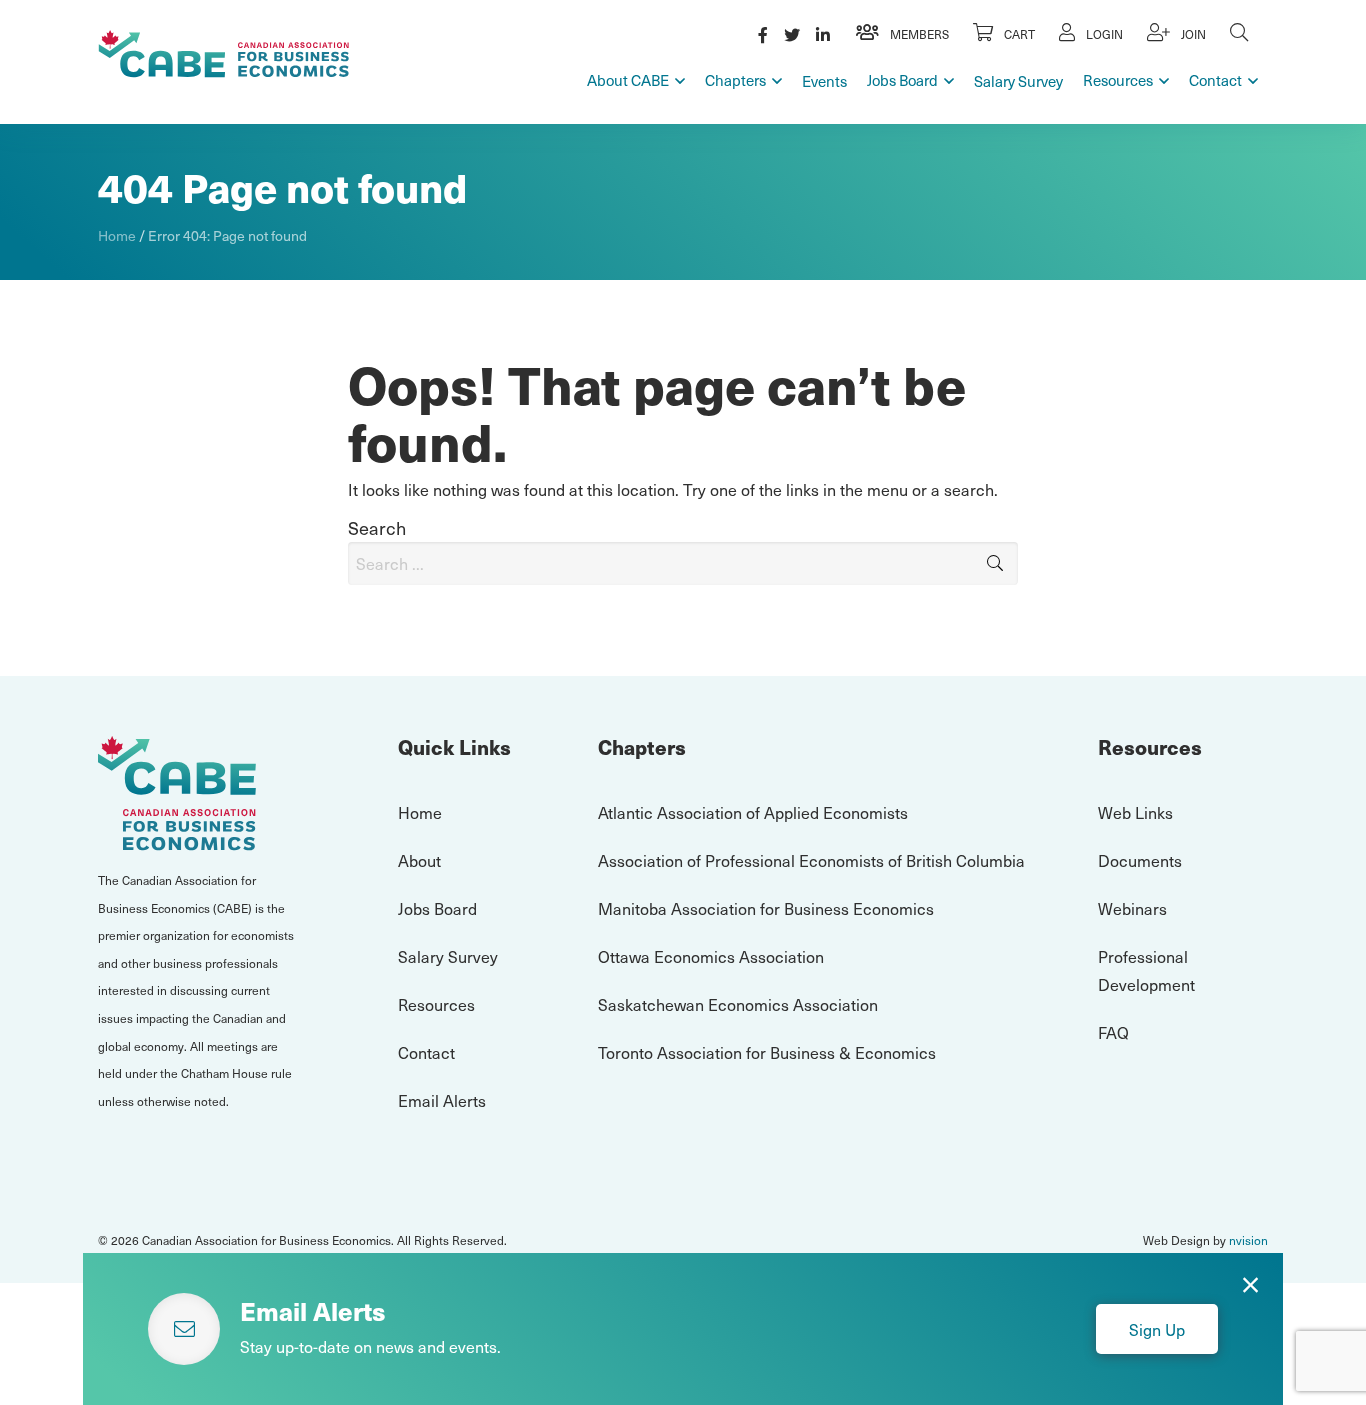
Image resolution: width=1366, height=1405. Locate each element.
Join (1192, 34)
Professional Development (1146, 970)
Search (377, 528)
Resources (1118, 80)
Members (918, 34)
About (419, 860)
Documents (1140, 860)
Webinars (1132, 908)
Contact (1215, 80)
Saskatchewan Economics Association (738, 1004)
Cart (1018, 34)
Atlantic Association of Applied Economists (753, 812)
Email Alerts (442, 1100)
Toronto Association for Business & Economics (767, 1052)
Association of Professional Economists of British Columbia (811, 860)
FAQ (1113, 1032)
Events (824, 81)
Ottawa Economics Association (711, 956)
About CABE (628, 80)
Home (117, 235)
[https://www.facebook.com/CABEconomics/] (763, 34)
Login (1103, 34)
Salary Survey (1018, 81)
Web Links (1135, 812)
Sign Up (1157, 1329)
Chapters (735, 80)
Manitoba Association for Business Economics (766, 908)
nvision (1248, 1240)
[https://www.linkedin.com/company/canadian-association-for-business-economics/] (823, 34)
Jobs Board (902, 80)
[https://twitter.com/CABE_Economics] (792, 34)
